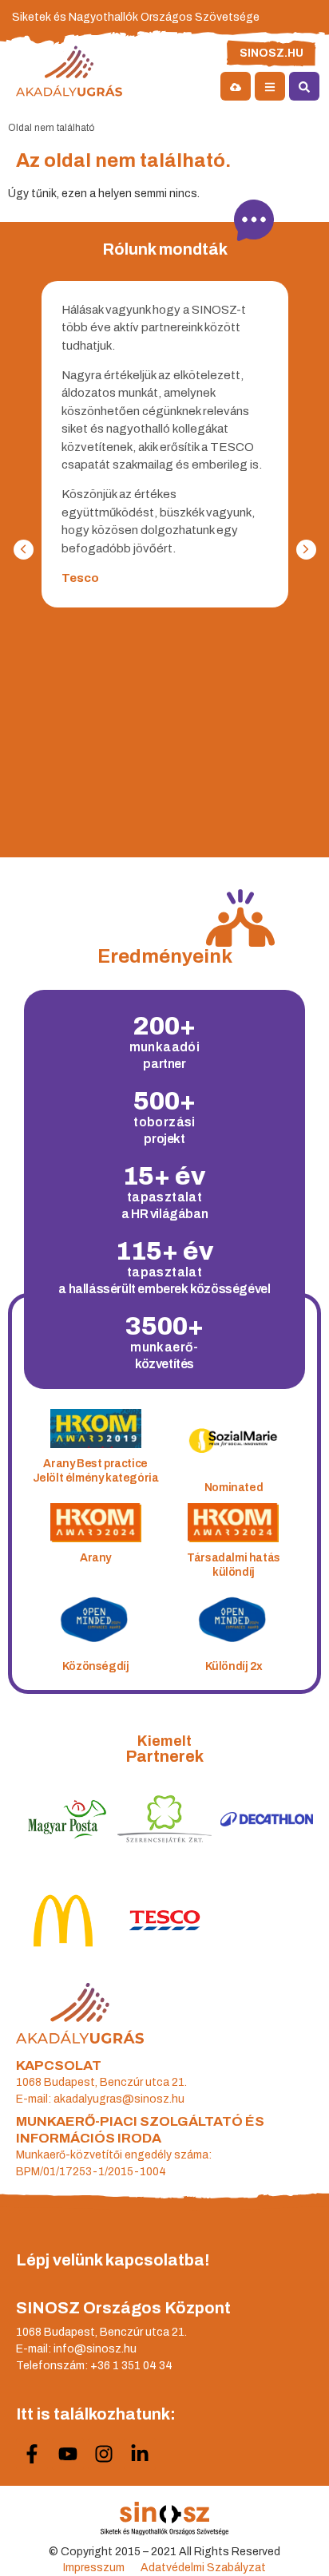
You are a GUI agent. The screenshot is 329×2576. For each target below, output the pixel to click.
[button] (306, 550)
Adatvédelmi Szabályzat (203, 2568)
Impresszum (94, 2568)
